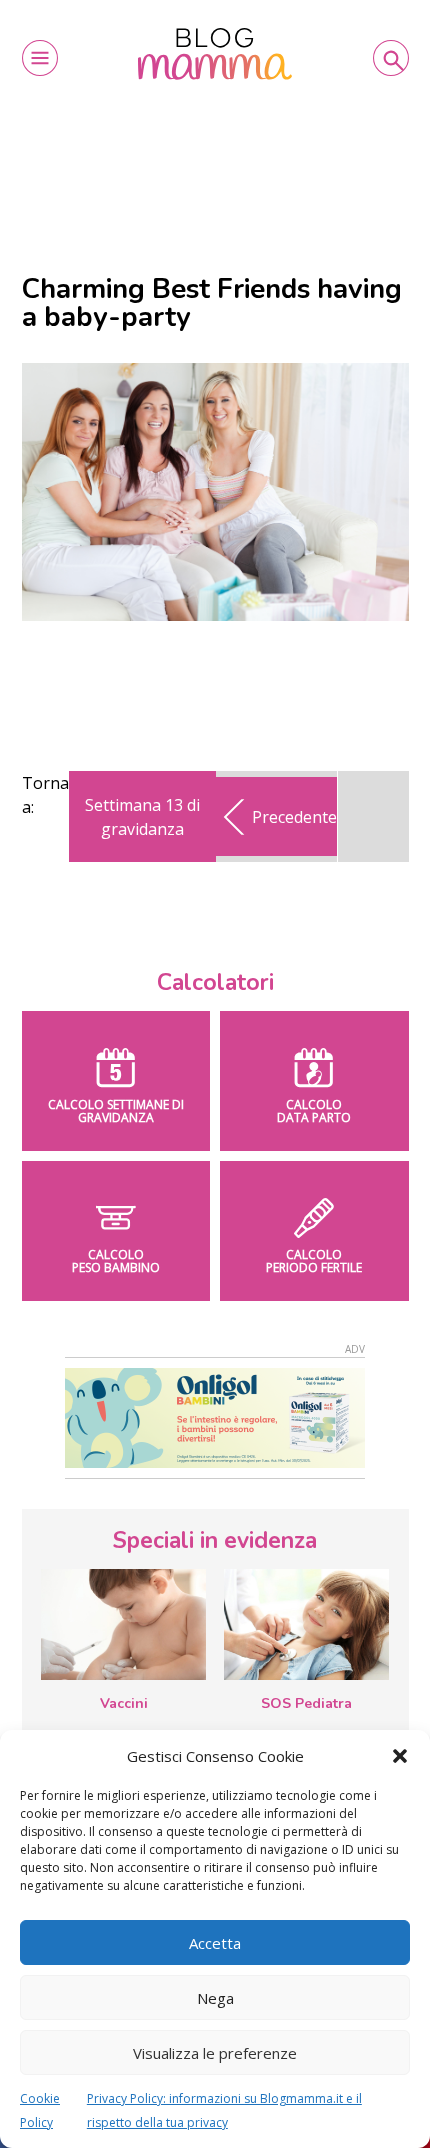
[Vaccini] (123, 1624)
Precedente (294, 817)
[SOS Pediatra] (306, 1624)
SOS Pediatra (306, 1703)
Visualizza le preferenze (215, 2053)
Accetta (215, 1943)
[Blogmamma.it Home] (215, 53)
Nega (215, 1998)
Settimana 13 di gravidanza (142, 817)
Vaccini (124, 1703)
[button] (400, 1756)
